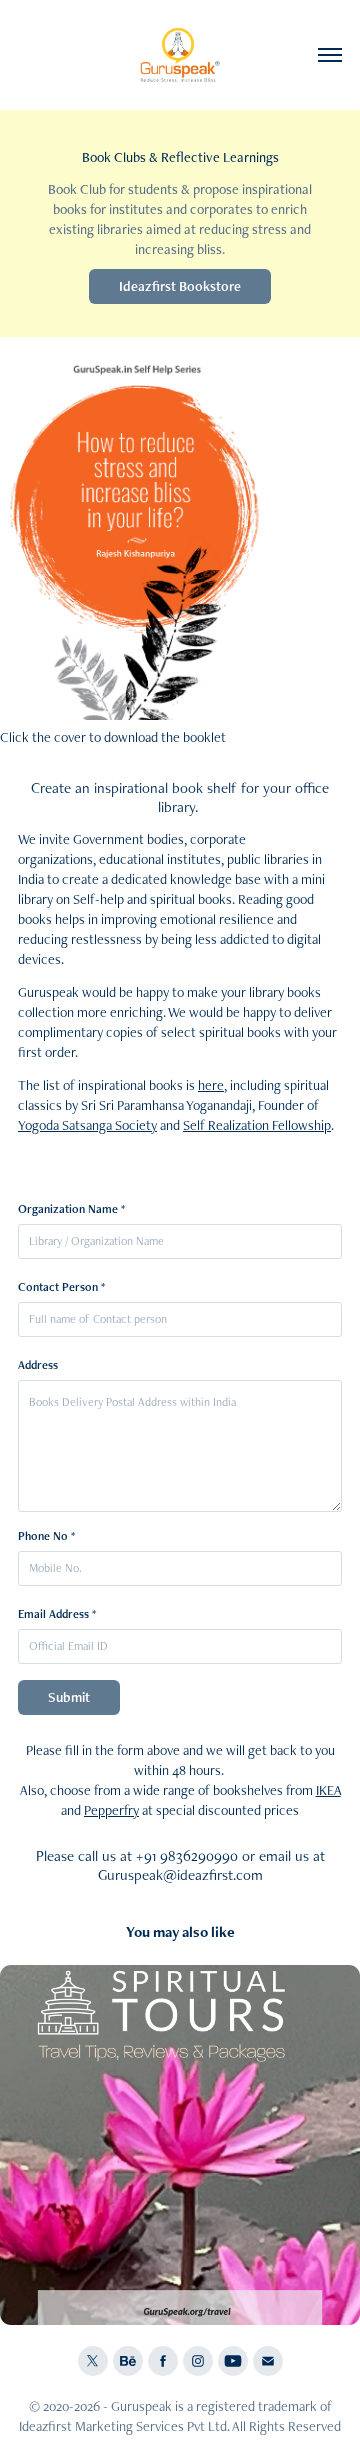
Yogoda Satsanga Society (87, 1125)
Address (38, 1365)
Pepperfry (111, 1810)
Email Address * (57, 1614)
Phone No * (46, 1536)
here (211, 1085)
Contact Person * (61, 1287)
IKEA (328, 1790)
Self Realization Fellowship (257, 1125)
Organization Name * (71, 1209)
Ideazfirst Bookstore (180, 286)
